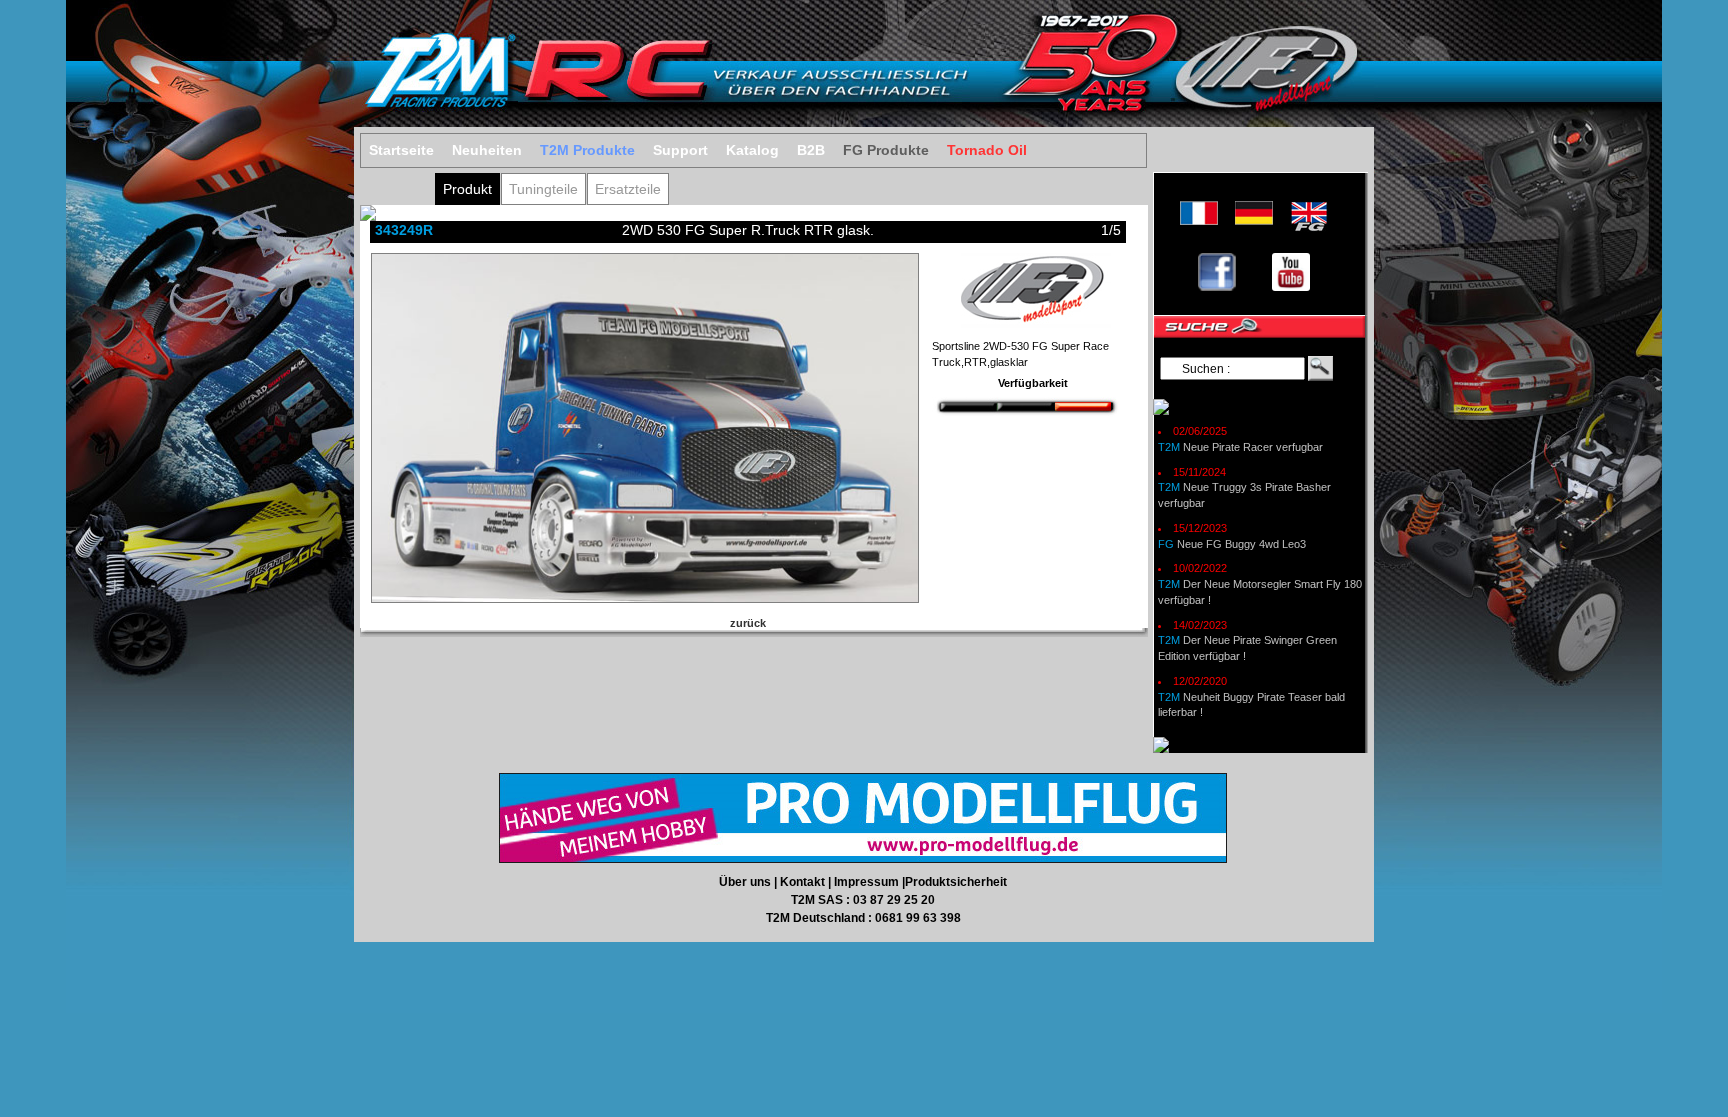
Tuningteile (543, 189)
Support (680, 150)
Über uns (746, 882)
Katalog (752, 150)
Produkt (467, 189)
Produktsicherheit (956, 882)
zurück (748, 623)
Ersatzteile (628, 189)
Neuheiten (487, 150)
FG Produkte (886, 150)
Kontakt (804, 882)
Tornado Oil (987, 150)
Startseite (401, 150)
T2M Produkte (587, 150)
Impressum (868, 882)
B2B (811, 150)
